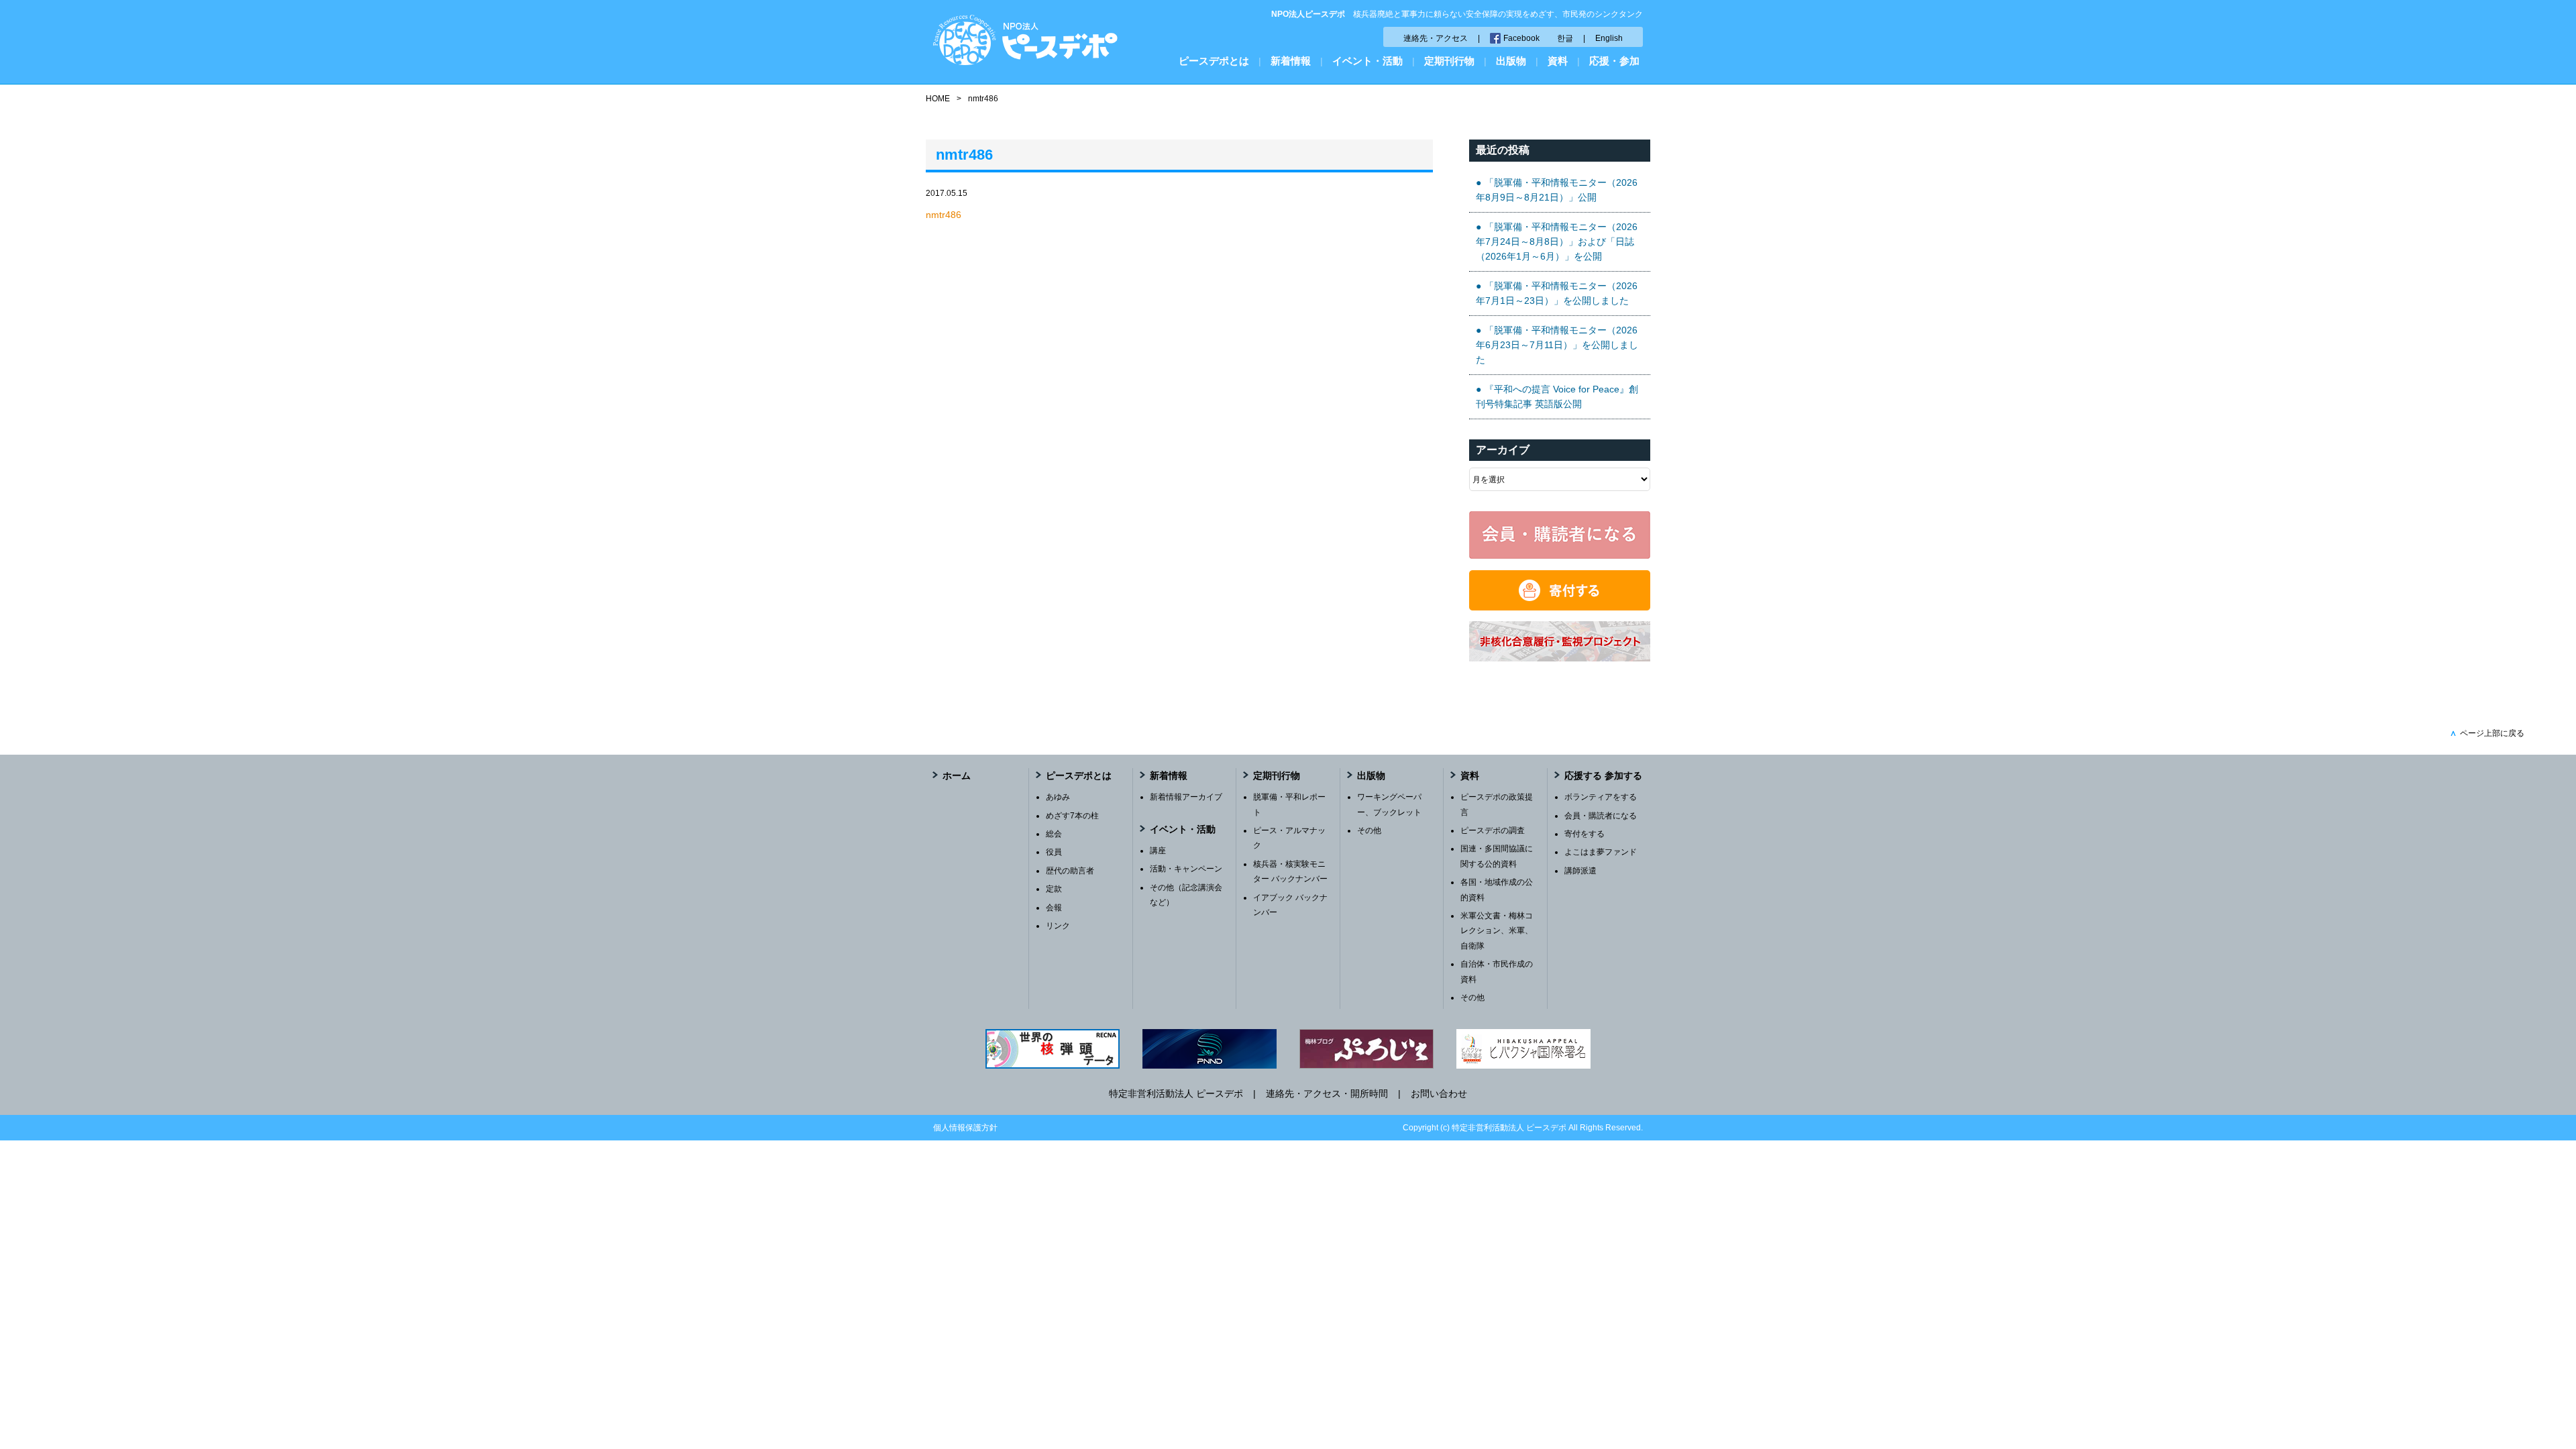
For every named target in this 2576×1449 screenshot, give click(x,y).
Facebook (1521, 38)
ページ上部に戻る (2487, 733)
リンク (1058, 926)
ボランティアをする (1601, 797)
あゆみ (1058, 797)
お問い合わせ (1439, 1093)
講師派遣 (1580, 871)
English (1609, 38)
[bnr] (1560, 658)
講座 (1158, 851)
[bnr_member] (1560, 555)
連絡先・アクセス (1436, 38)
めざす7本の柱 (1072, 816)
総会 (1054, 834)
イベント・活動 (1367, 61)
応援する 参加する (1603, 775)
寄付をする (1585, 834)
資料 (1558, 61)
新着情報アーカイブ (1186, 797)
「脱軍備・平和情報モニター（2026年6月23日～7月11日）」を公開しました (1557, 345)
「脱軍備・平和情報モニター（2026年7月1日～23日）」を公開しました (1557, 293)
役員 (1054, 852)
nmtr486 (944, 215)
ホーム (957, 775)
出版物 (1511, 61)
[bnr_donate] (1560, 607)
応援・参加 (1614, 61)
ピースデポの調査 (1493, 830)
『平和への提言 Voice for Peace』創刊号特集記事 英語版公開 (1557, 396)
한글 (1565, 38)
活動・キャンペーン (1186, 869)
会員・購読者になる (1601, 816)
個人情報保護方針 (965, 1128)
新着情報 (1291, 61)
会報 (1054, 908)
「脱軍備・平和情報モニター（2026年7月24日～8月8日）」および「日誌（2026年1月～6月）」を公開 (1557, 242)
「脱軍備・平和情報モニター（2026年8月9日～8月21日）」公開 (1557, 190)
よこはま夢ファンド (1601, 852)
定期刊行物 (1449, 61)
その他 (1369, 830)
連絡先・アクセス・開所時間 (1327, 1093)
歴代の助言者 (1070, 871)
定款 (1054, 889)
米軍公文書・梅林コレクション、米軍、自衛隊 (1497, 931)
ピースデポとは (1214, 61)
